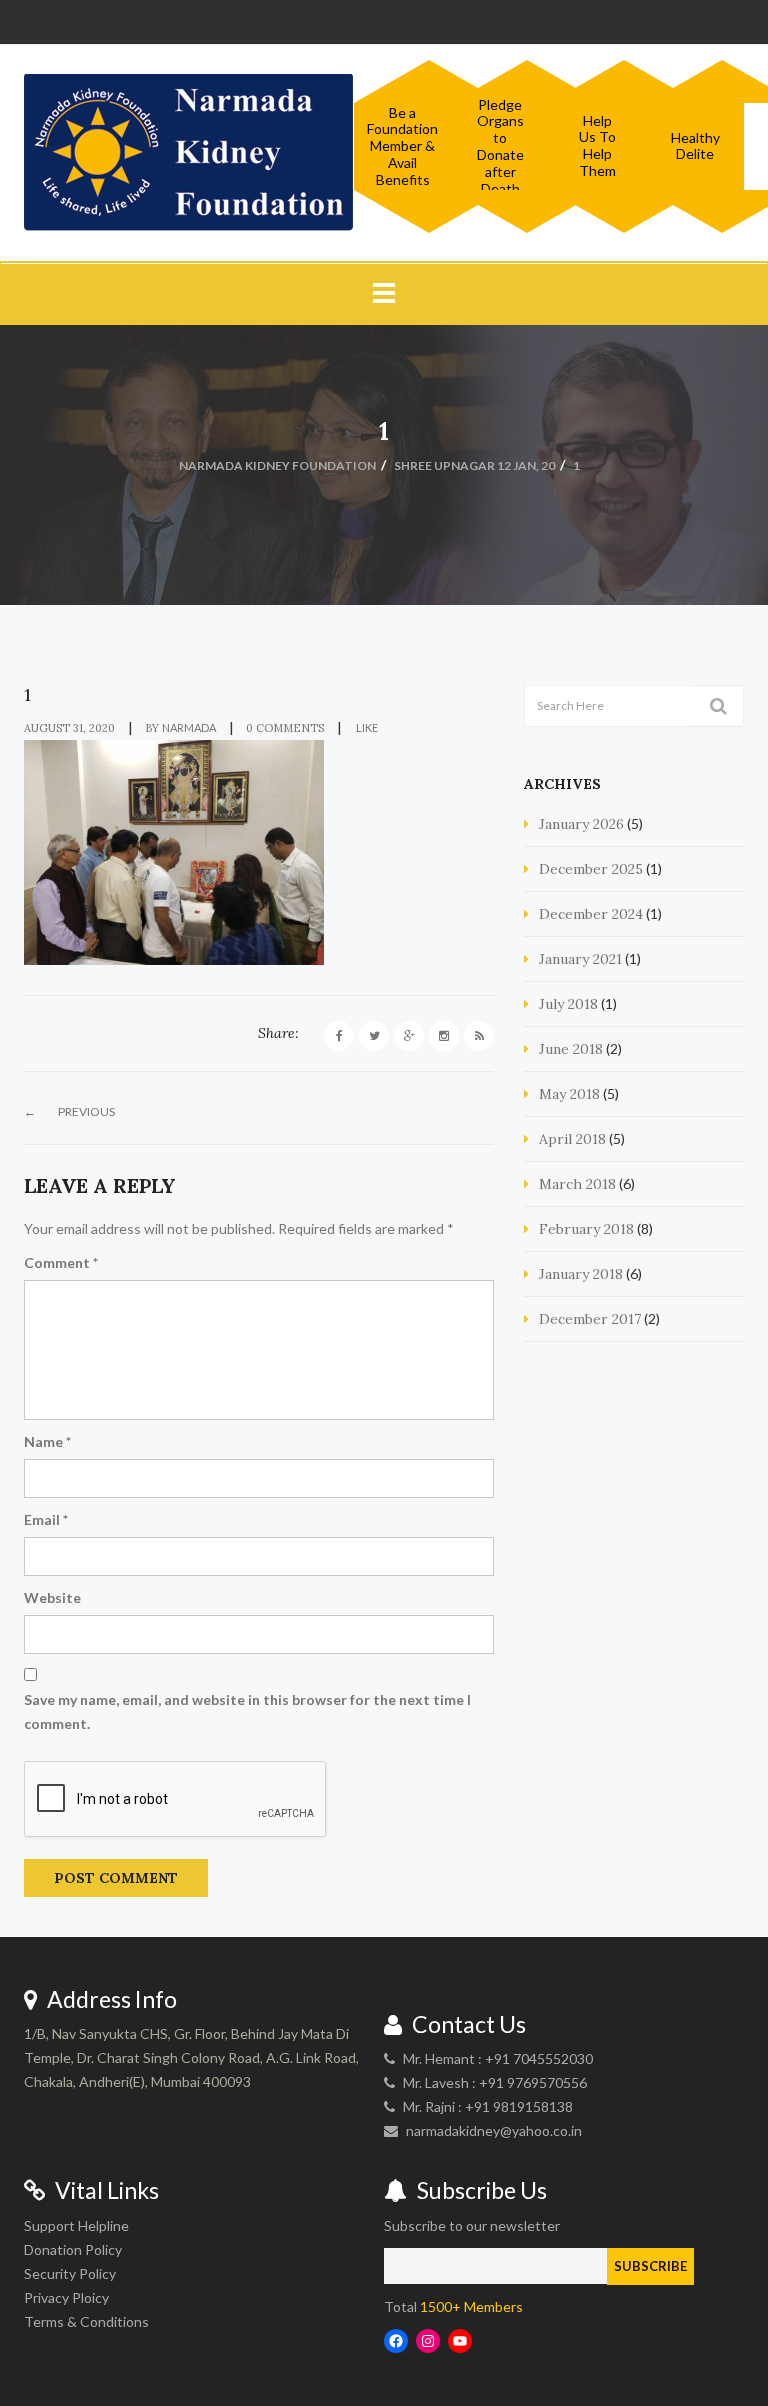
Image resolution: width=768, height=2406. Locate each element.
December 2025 (591, 869)
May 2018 (569, 1094)
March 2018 (577, 1184)
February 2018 (586, 1229)
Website (52, 1597)
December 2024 (591, 914)
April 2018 (572, 1139)
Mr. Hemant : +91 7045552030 (498, 2058)
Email (46, 1519)
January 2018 (581, 1274)
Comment (61, 1262)
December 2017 (590, 1319)
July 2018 (568, 1004)
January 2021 (580, 959)
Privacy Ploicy (66, 2297)
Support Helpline (76, 2225)
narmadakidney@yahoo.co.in (494, 2130)
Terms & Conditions (86, 2321)
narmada (189, 727)
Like (366, 727)
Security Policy (70, 2273)
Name (47, 1441)
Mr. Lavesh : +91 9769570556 (495, 2082)
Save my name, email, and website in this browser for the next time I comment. (247, 1711)
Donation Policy (73, 2249)
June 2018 (571, 1049)
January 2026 (581, 824)
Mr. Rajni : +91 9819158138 (488, 2106)
